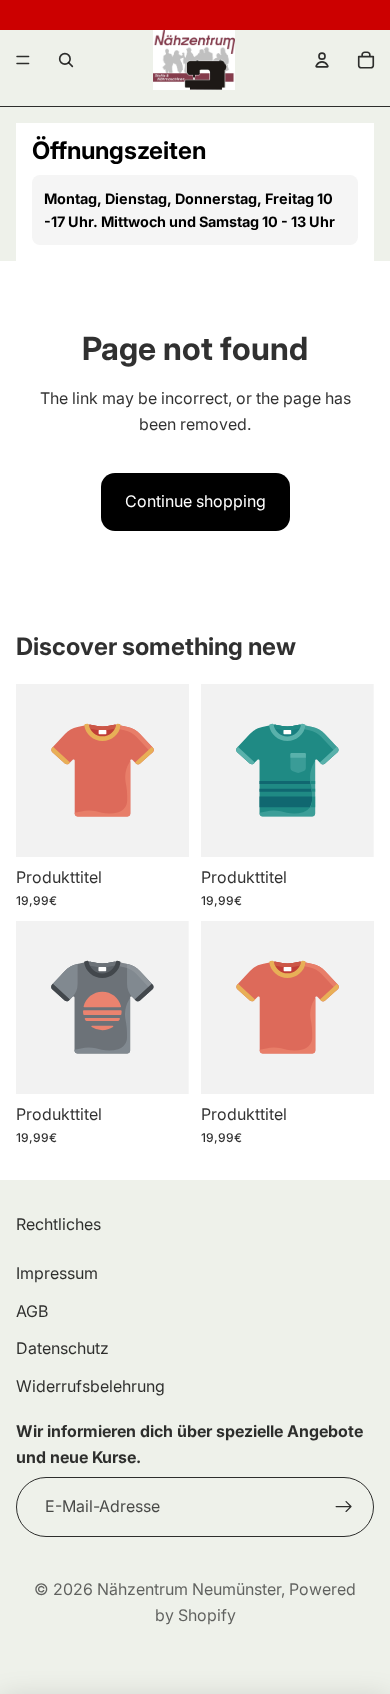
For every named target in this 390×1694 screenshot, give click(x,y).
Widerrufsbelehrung (90, 1385)
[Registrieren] (344, 1506)
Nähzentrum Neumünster (189, 1589)
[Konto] (322, 60)
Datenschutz (62, 1348)
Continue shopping (195, 501)
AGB (32, 1310)
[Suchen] (66, 60)
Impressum (57, 1273)
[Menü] (23, 60)
